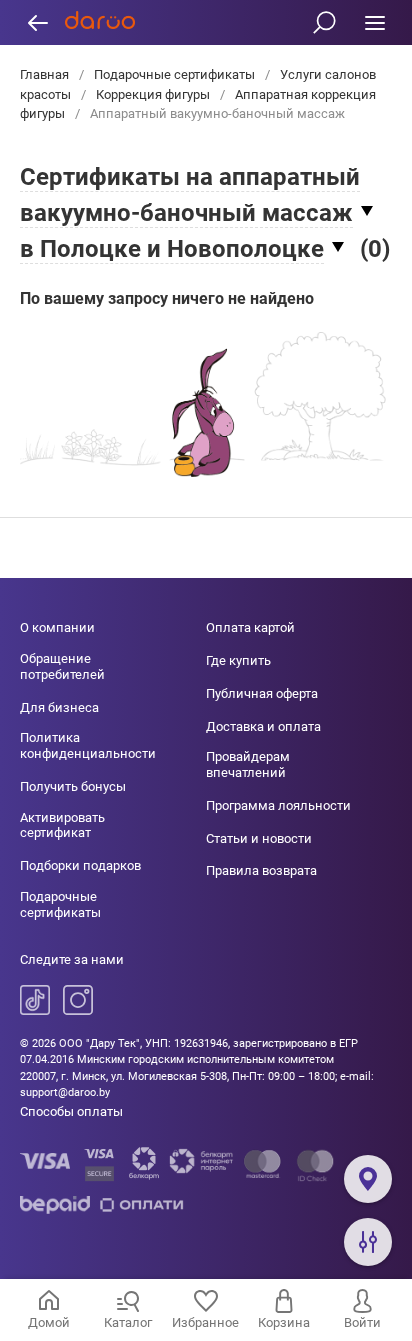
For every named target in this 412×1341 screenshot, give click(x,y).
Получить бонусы (73, 786)
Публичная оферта (262, 693)
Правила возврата (261, 870)
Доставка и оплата (263, 726)
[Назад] (37, 22)
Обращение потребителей (62, 666)
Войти (362, 1322)
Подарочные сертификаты (174, 74)
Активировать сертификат (62, 825)
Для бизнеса (59, 707)
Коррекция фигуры (153, 94)
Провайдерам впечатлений (248, 764)
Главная (46, 74)
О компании (57, 627)
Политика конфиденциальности (88, 745)
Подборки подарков (80, 865)
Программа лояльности (278, 805)
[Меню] (374, 22)
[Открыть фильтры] (368, 1242)
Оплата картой (250, 627)
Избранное (205, 1322)
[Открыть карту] (368, 1179)
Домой (49, 1322)
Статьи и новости (259, 838)
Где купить (238, 660)
